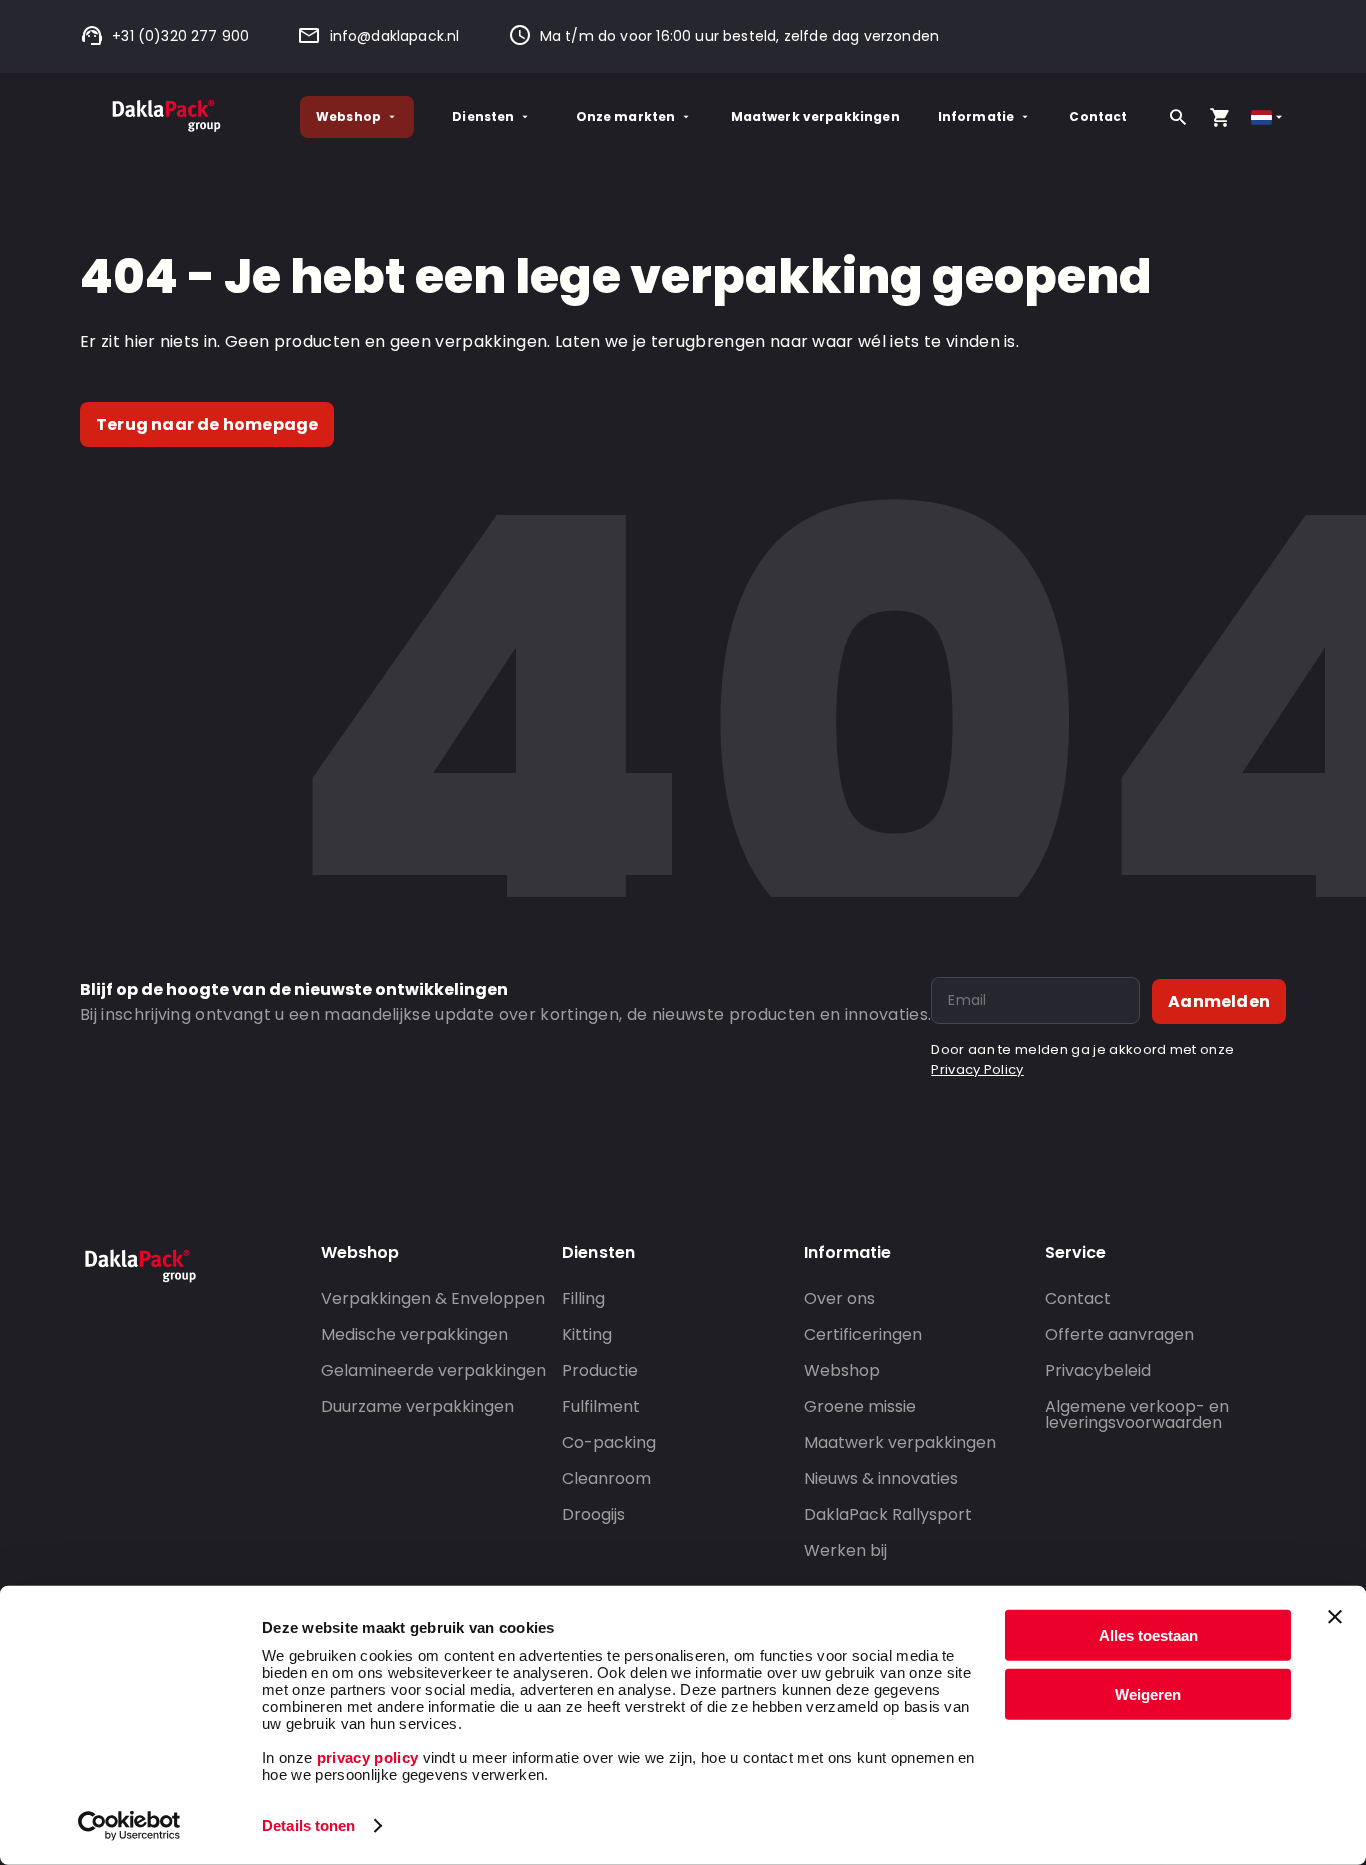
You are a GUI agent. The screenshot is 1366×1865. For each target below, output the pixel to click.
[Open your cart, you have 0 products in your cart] (1220, 117)
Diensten (483, 116)
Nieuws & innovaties (881, 1478)
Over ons (839, 1298)
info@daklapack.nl (394, 36)
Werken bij (845, 1550)
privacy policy (365, 1757)
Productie (600, 1370)
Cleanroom (606, 1478)
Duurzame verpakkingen (417, 1406)
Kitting (587, 1334)
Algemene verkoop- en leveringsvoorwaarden (1137, 1414)
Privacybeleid (1098, 1370)
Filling (583, 1298)
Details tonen (308, 1825)
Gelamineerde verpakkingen (433, 1370)
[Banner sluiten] (1335, 1617)
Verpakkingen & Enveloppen (433, 1298)
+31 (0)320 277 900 (180, 36)
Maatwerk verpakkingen (815, 116)
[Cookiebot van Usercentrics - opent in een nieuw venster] (129, 1826)
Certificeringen (863, 1334)
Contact (1098, 116)
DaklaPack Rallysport (888, 1514)
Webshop (348, 116)
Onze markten (626, 116)
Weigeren (1148, 1693)
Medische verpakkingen (414, 1334)
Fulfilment (601, 1406)
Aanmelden (1219, 1001)
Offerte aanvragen (1119, 1334)
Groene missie (860, 1406)
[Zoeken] (1178, 117)
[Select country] (1268, 117)
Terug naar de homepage (207, 424)
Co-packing (609, 1442)
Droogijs (593, 1514)
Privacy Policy (977, 1069)
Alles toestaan (1148, 1635)
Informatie (976, 116)
